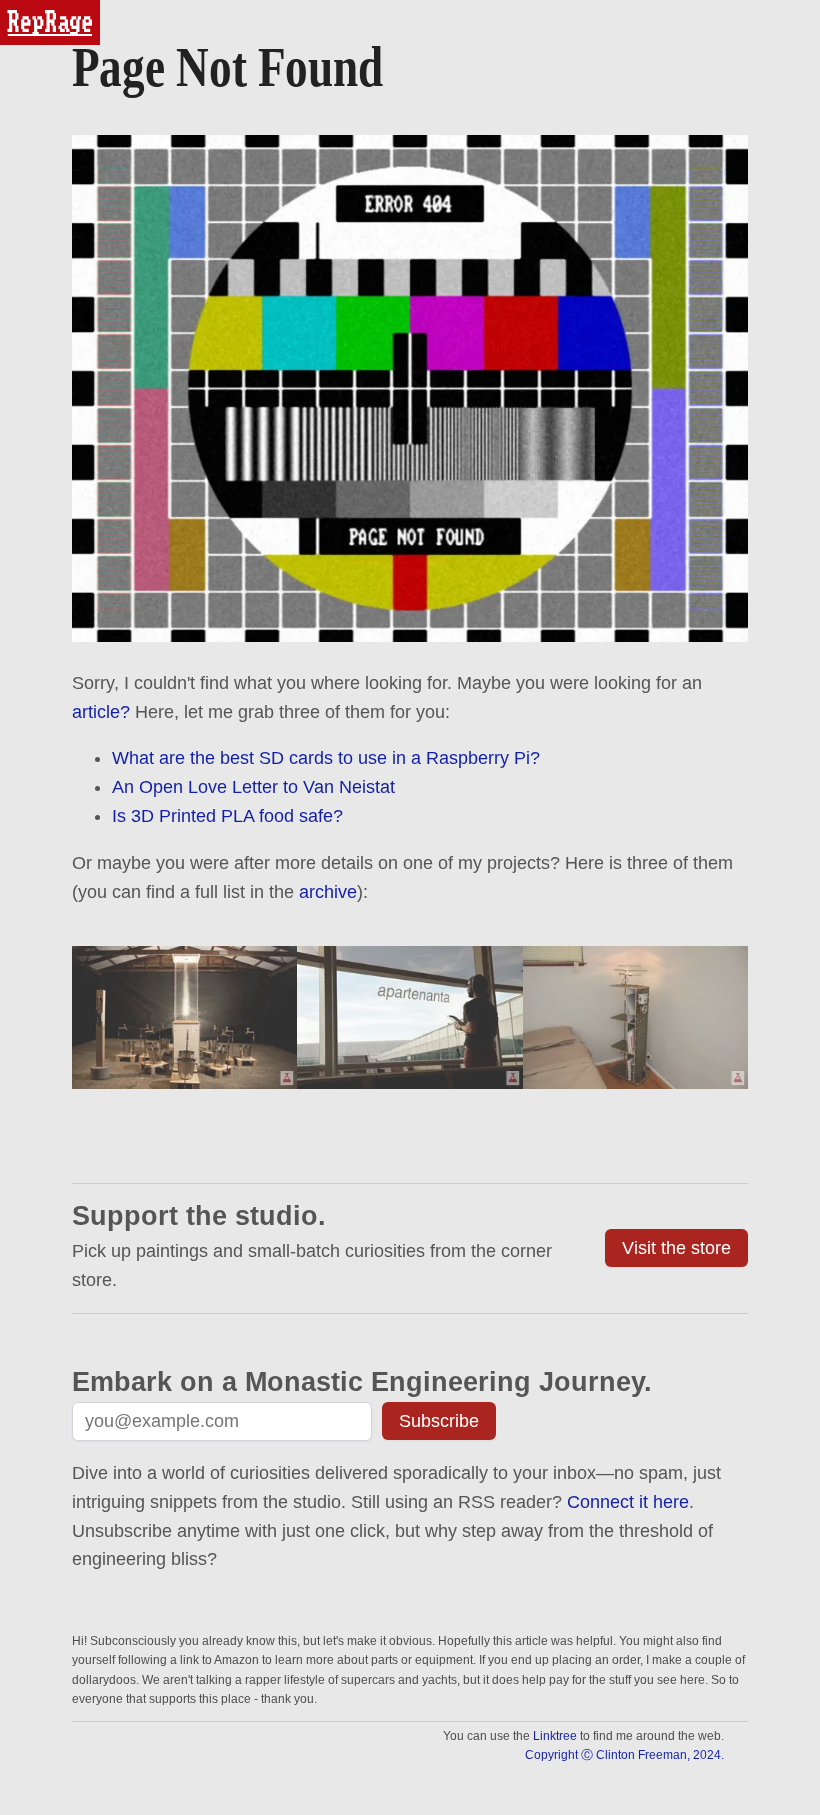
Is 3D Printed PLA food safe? (227, 816)
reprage (27, 8)
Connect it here (628, 1502)
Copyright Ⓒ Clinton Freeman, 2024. (624, 1755)
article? (101, 712)
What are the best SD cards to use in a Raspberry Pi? (326, 758)
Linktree (555, 1736)
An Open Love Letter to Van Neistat (253, 787)
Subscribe (439, 1421)
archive (328, 892)
